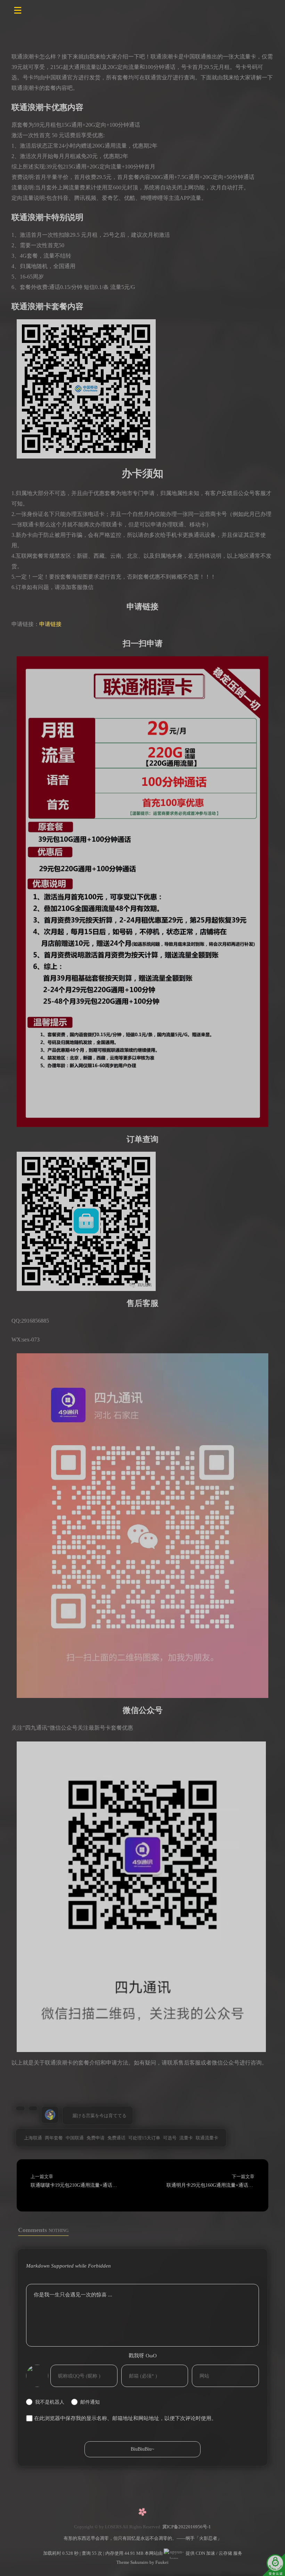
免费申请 (96, 2138)
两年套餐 (54, 2138)
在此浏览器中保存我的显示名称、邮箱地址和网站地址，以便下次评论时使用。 (125, 2418)
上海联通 (33, 2138)
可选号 (170, 2138)
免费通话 (116, 2138)
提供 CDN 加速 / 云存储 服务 (213, 2553)
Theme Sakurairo (132, 2562)
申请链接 (50, 624)
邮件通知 (90, 2402)
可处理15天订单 (144, 2138)
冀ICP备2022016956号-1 (187, 2527)
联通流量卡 (207, 2138)
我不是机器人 (50, 2402)
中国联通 (75, 2138)
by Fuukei (158, 2562)
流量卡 (186, 2138)
